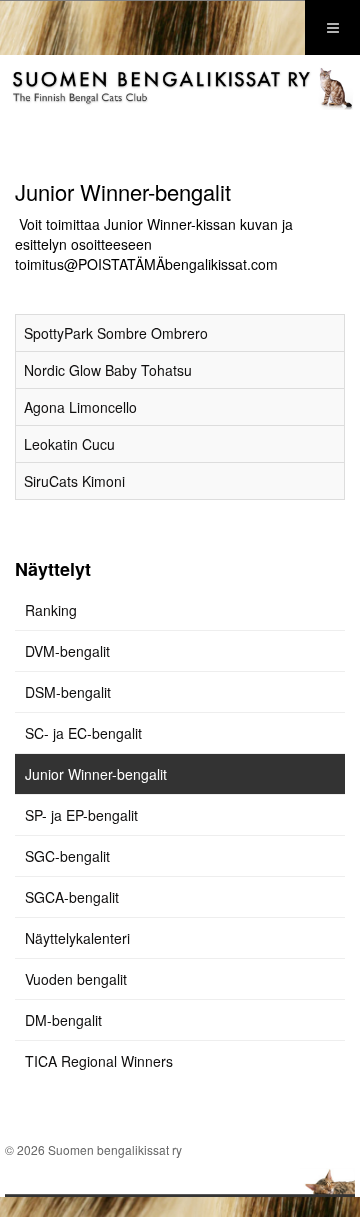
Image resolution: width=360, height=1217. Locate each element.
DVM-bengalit (67, 651)
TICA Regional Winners (99, 1061)
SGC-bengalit (67, 856)
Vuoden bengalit (76, 979)
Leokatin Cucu (69, 444)
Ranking (51, 610)
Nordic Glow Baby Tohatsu (108, 370)
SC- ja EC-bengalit (83, 733)
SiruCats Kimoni (74, 481)
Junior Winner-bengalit (96, 774)
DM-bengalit (63, 1020)
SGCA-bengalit (72, 897)
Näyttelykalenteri (77, 938)
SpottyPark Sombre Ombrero (116, 333)
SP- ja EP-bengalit (81, 815)
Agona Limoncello (80, 407)
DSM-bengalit (68, 692)
